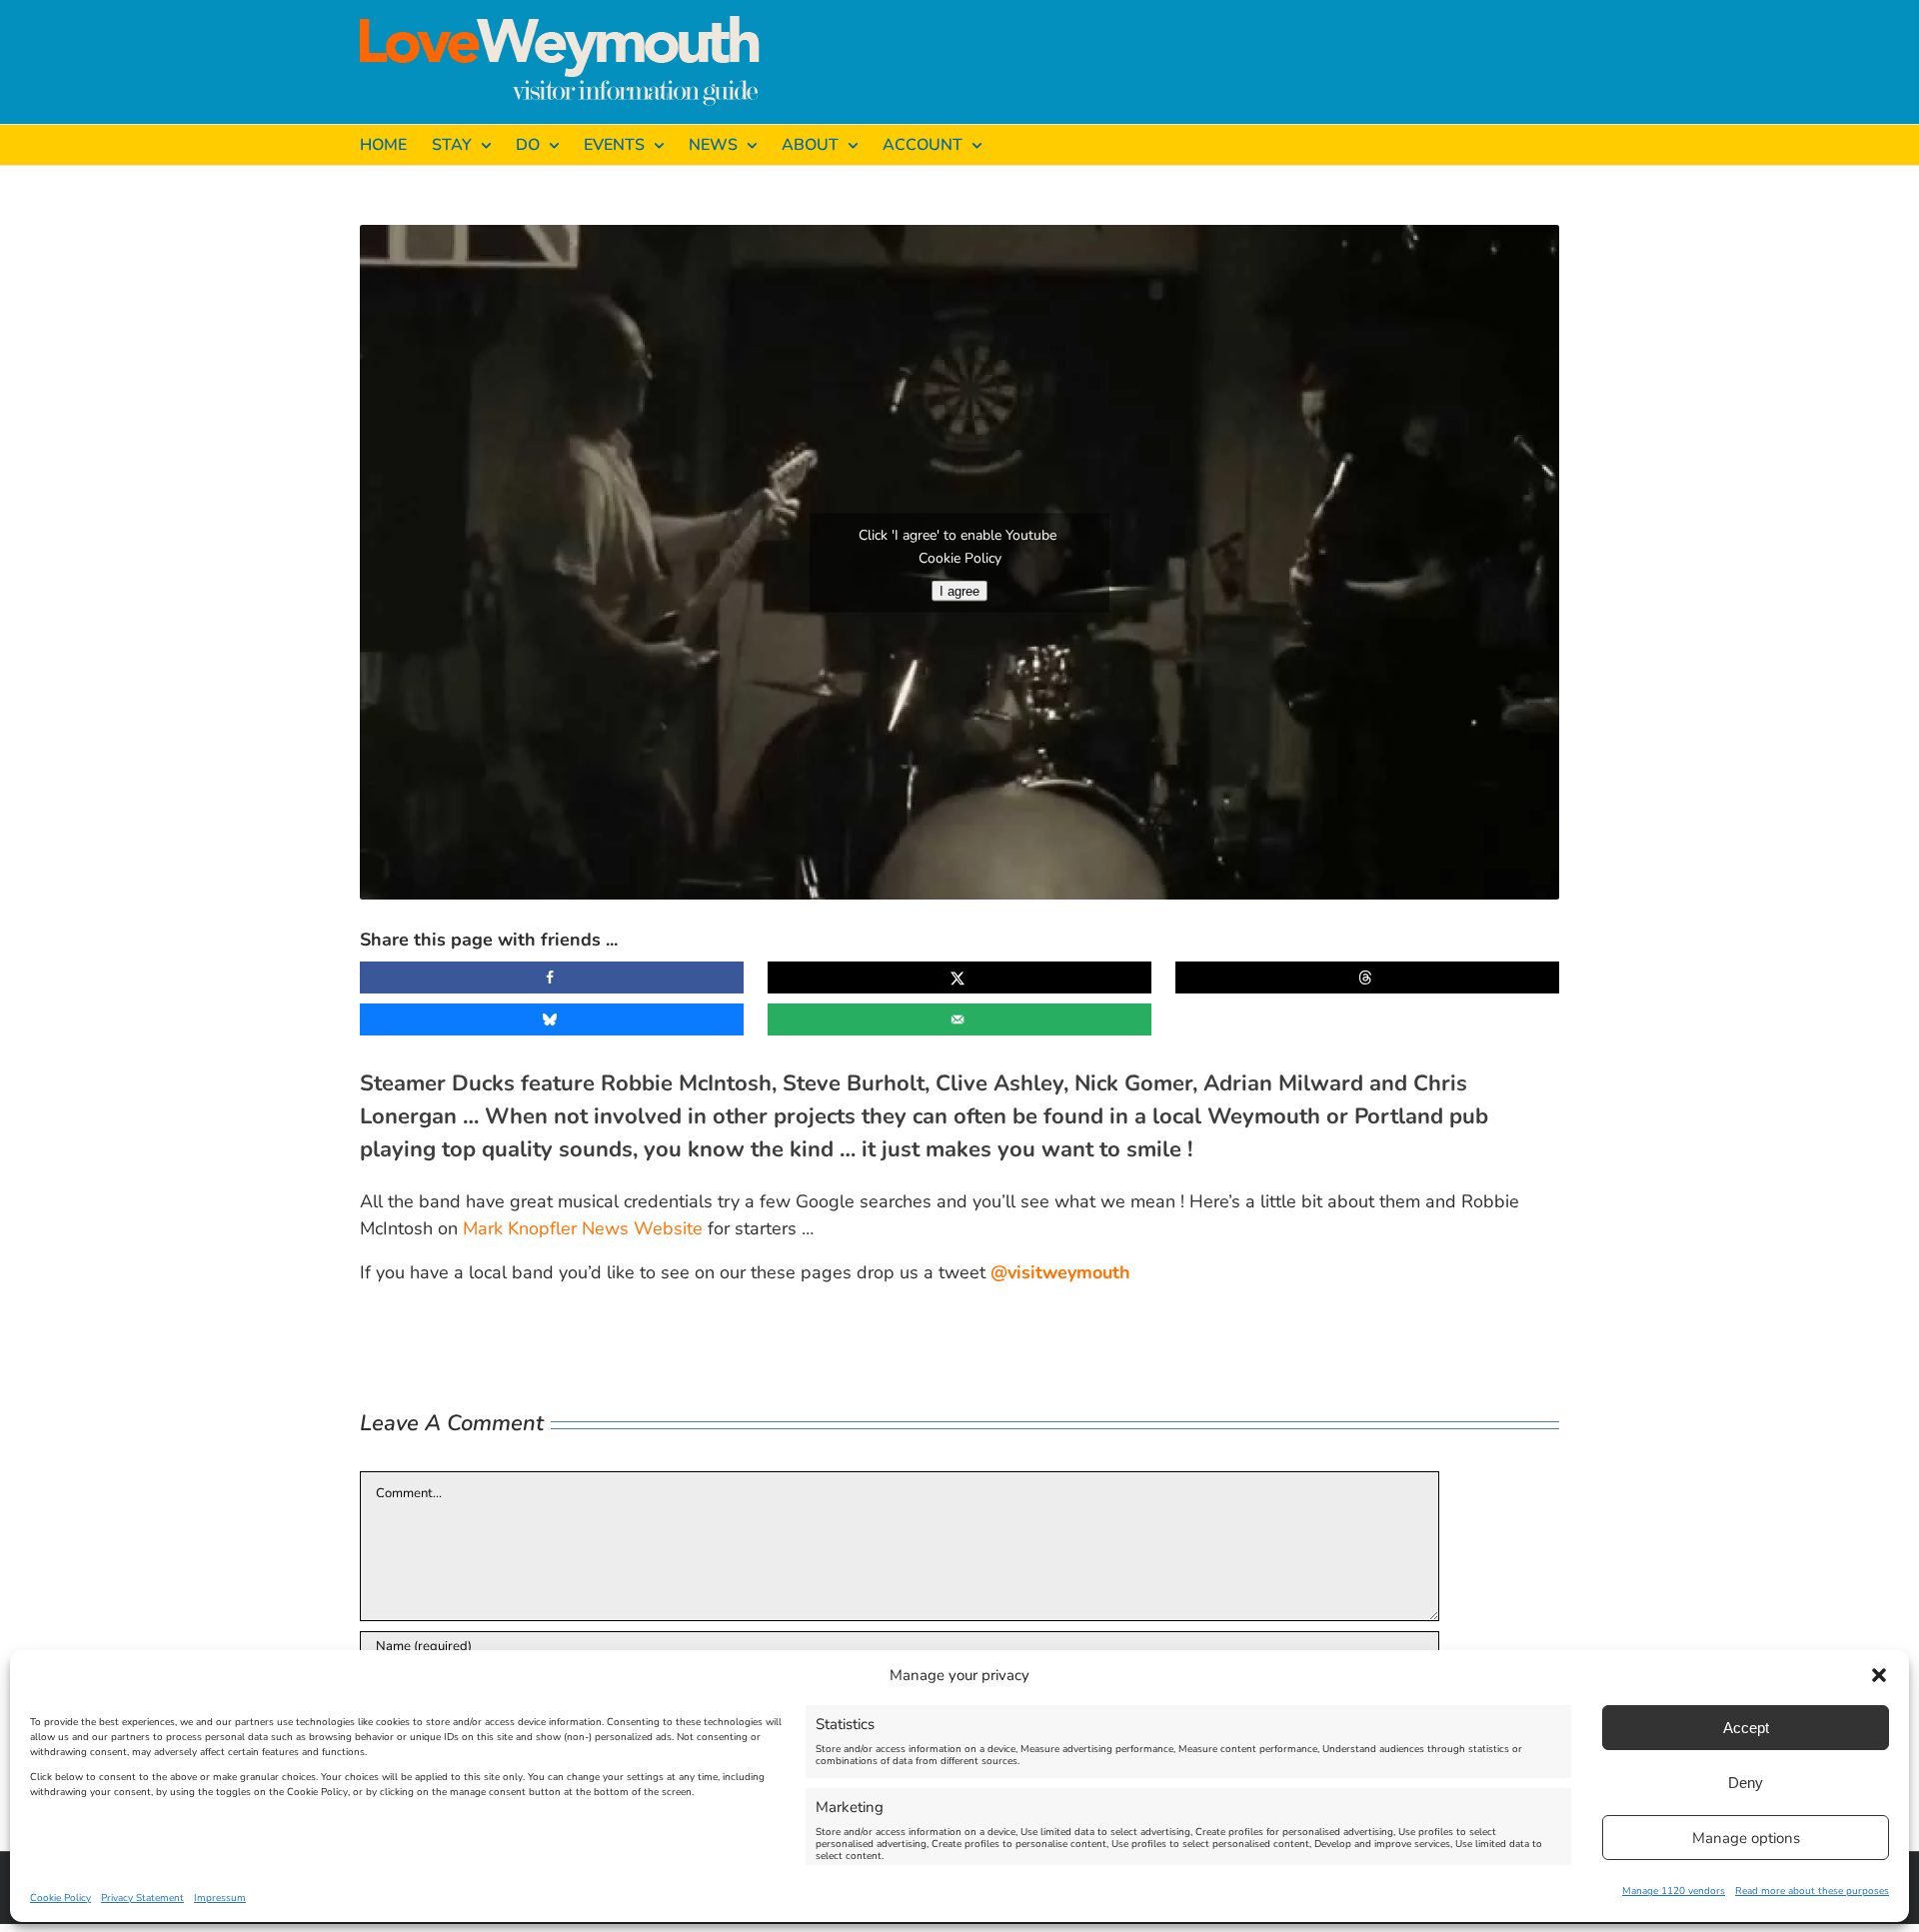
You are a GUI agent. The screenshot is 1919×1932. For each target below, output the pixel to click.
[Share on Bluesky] (552, 1019)
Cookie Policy (60, 1898)
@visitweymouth (1060, 1272)
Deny (1746, 1783)
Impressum (220, 1898)
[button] (1879, 1675)
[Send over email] (959, 1019)
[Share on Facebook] (552, 977)
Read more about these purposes (1812, 1891)
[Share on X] (959, 977)
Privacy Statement (142, 1898)
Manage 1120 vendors (1674, 1891)
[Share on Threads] (1367, 977)
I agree (959, 590)
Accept (1746, 1728)
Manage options (1746, 1838)
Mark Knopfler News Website (583, 1228)
